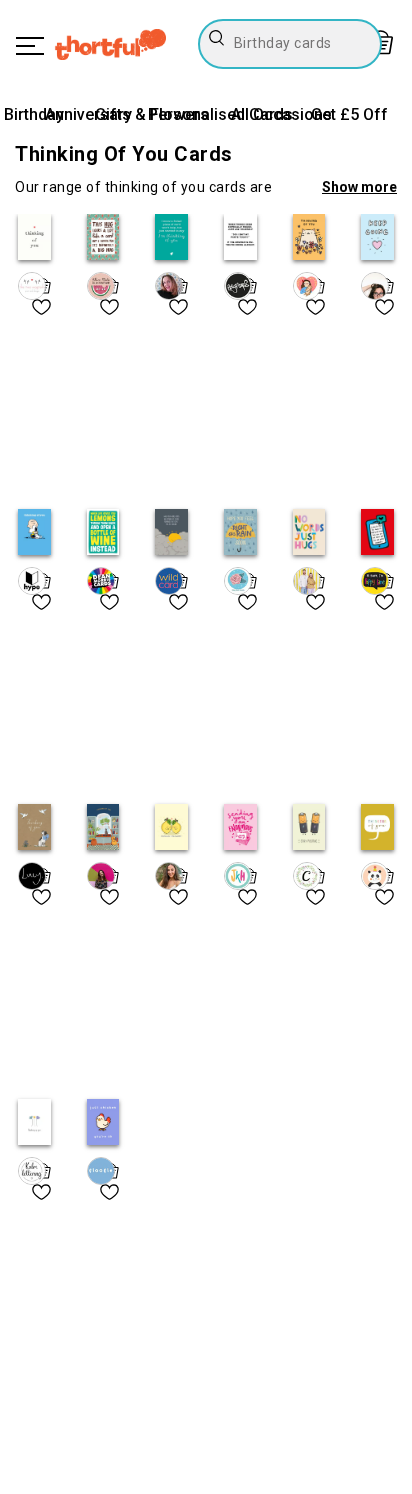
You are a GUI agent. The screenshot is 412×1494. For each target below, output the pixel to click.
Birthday (34, 114)
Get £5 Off (349, 114)
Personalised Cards (220, 114)
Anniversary (88, 114)
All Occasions (281, 114)
